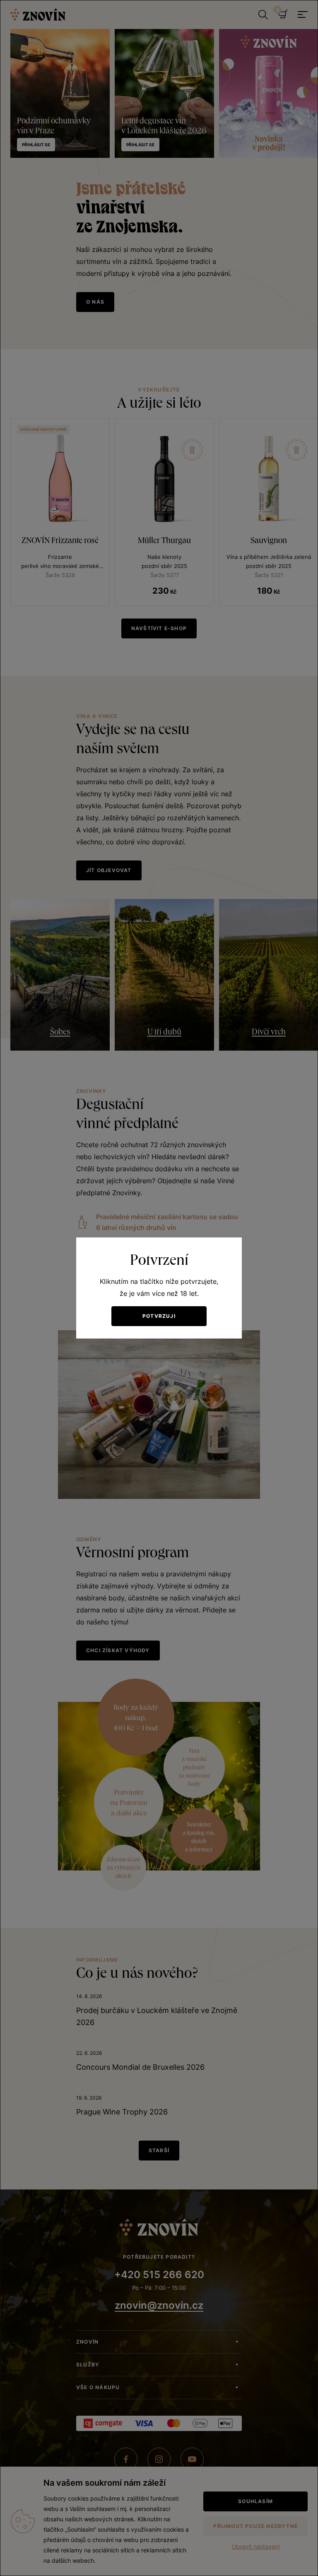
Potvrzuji (159, 1316)
